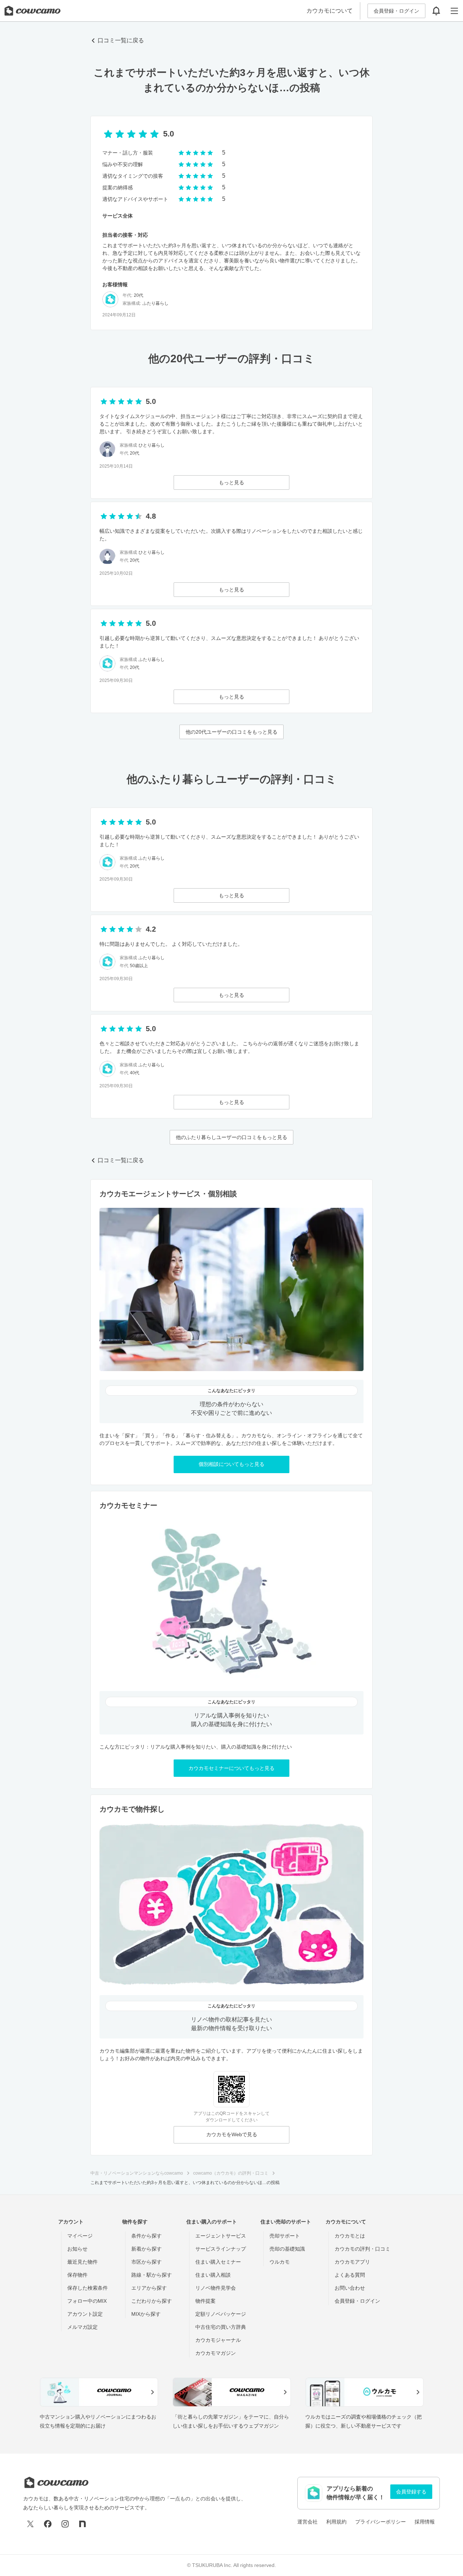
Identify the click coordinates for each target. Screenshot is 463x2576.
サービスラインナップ (221, 2249)
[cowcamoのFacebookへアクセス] (48, 2524)
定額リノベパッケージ (221, 2314)
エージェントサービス (221, 2236)
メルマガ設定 (82, 2327)
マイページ (80, 2236)
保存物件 (77, 2275)
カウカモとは (350, 2236)
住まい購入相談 (213, 2275)
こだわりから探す (152, 2301)
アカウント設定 (85, 2314)
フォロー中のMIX (87, 2301)
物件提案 (205, 2301)
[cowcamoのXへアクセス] (30, 2524)
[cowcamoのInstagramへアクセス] (65, 2524)
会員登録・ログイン (396, 11)
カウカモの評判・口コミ (362, 2249)
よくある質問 (350, 2275)
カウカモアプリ (352, 2262)
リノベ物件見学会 (216, 2288)
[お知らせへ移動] (436, 11)
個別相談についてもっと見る (231, 1464)
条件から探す (146, 2236)
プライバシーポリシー (381, 2522)
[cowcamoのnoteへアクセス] (82, 2524)
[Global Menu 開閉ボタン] (454, 11)
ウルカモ (280, 2262)
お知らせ (77, 2249)
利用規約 (336, 2522)
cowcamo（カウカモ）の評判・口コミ (231, 2173)
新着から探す (146, 2249)
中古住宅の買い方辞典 (221, 2327)
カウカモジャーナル (218, 2340)
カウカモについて (330, 11)
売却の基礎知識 (287, 2249)
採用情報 (425, 2522)
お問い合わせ (350, 2288)
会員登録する (411, 2492)
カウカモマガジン (216, 2353)
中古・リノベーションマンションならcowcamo (137, 2173)
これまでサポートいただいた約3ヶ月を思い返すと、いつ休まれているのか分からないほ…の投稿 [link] (185, 2183)
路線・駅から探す (152, 2275)
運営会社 (307, 2522)
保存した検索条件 (88, 2288)
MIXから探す (146, 2314)
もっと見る (231, 482)
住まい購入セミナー (218, 2262)
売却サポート (285, 2236)
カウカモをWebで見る (232, 2134)
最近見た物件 (82, 2262)
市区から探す (146, 2262)
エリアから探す (149, 2288)
